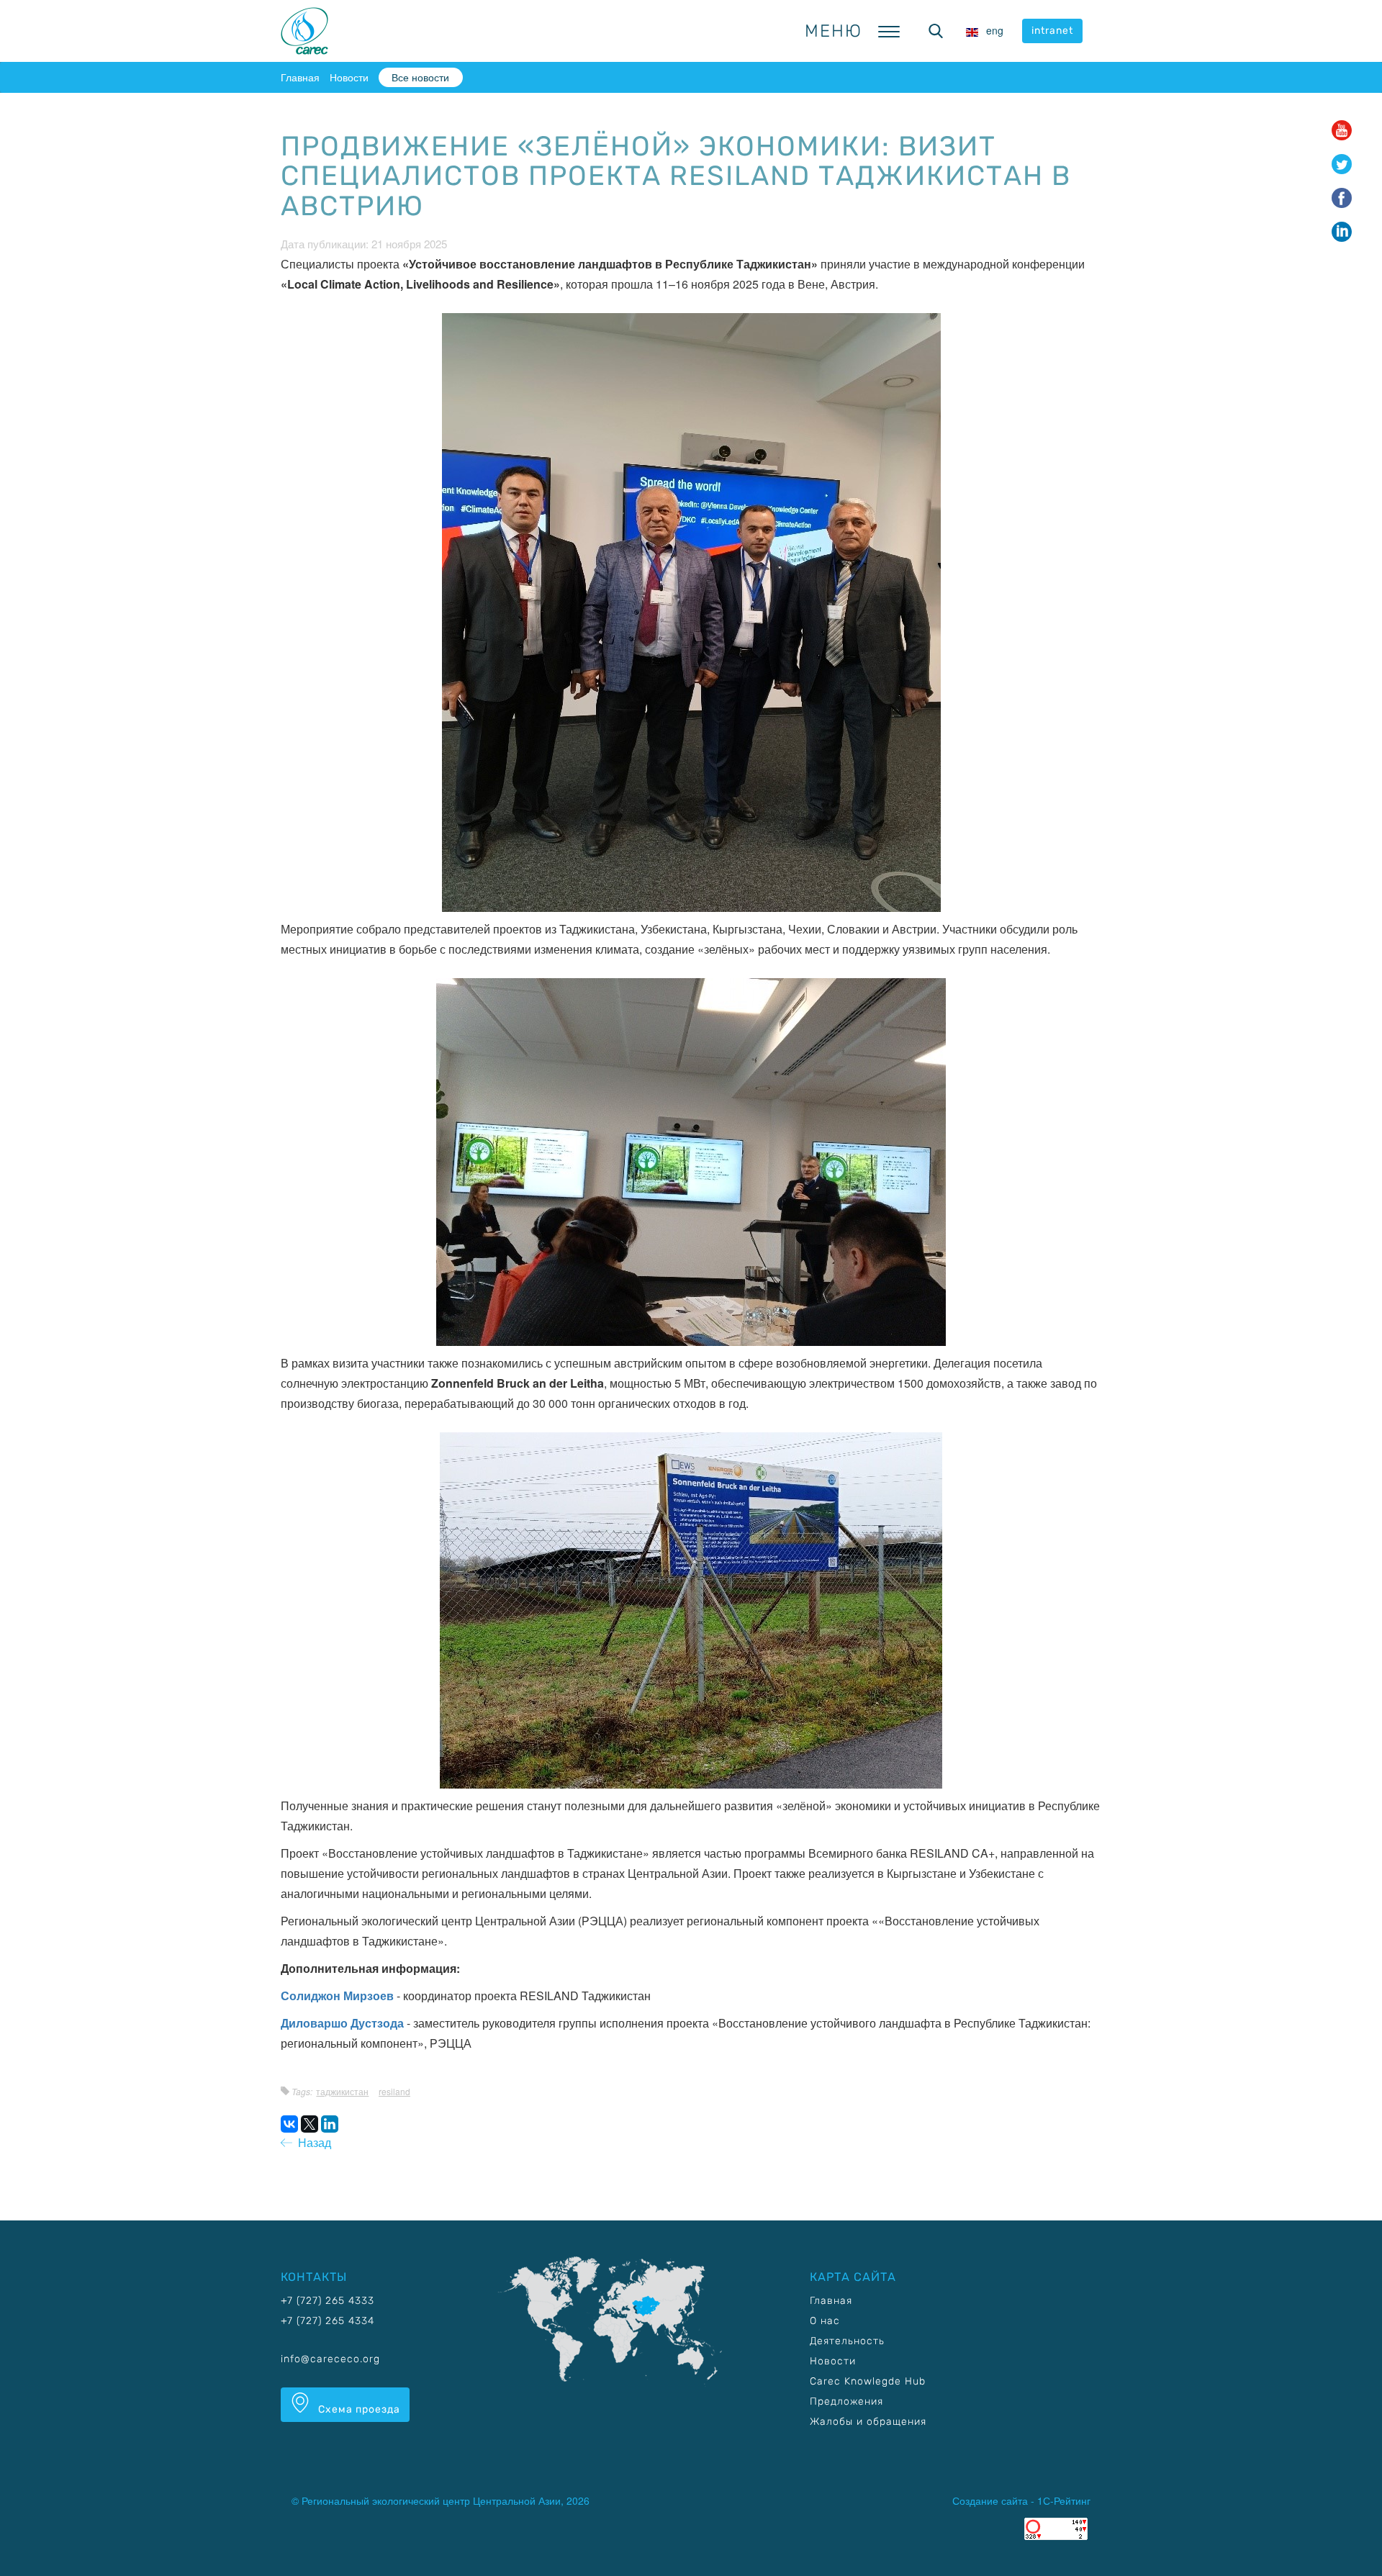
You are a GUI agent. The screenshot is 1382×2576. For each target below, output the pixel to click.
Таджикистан (342, 2091)
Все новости (420, 77)
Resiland (394, 2091)
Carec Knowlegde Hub (868, 2381)
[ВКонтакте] (289, 2124)
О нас (825, 2321)
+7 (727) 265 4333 (328, 2301)
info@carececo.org (330, 2359)
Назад (312, 2142)
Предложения (846, 2401)
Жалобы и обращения (868, 2422)
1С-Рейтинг (1064, 2500)
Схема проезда (358, 2409)
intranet (1052, 31)
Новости (349, 77)
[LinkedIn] (330, 2124)
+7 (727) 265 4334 (328, 2321)
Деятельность (847, 2341)
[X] (310, 2124)
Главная (300, 77)
